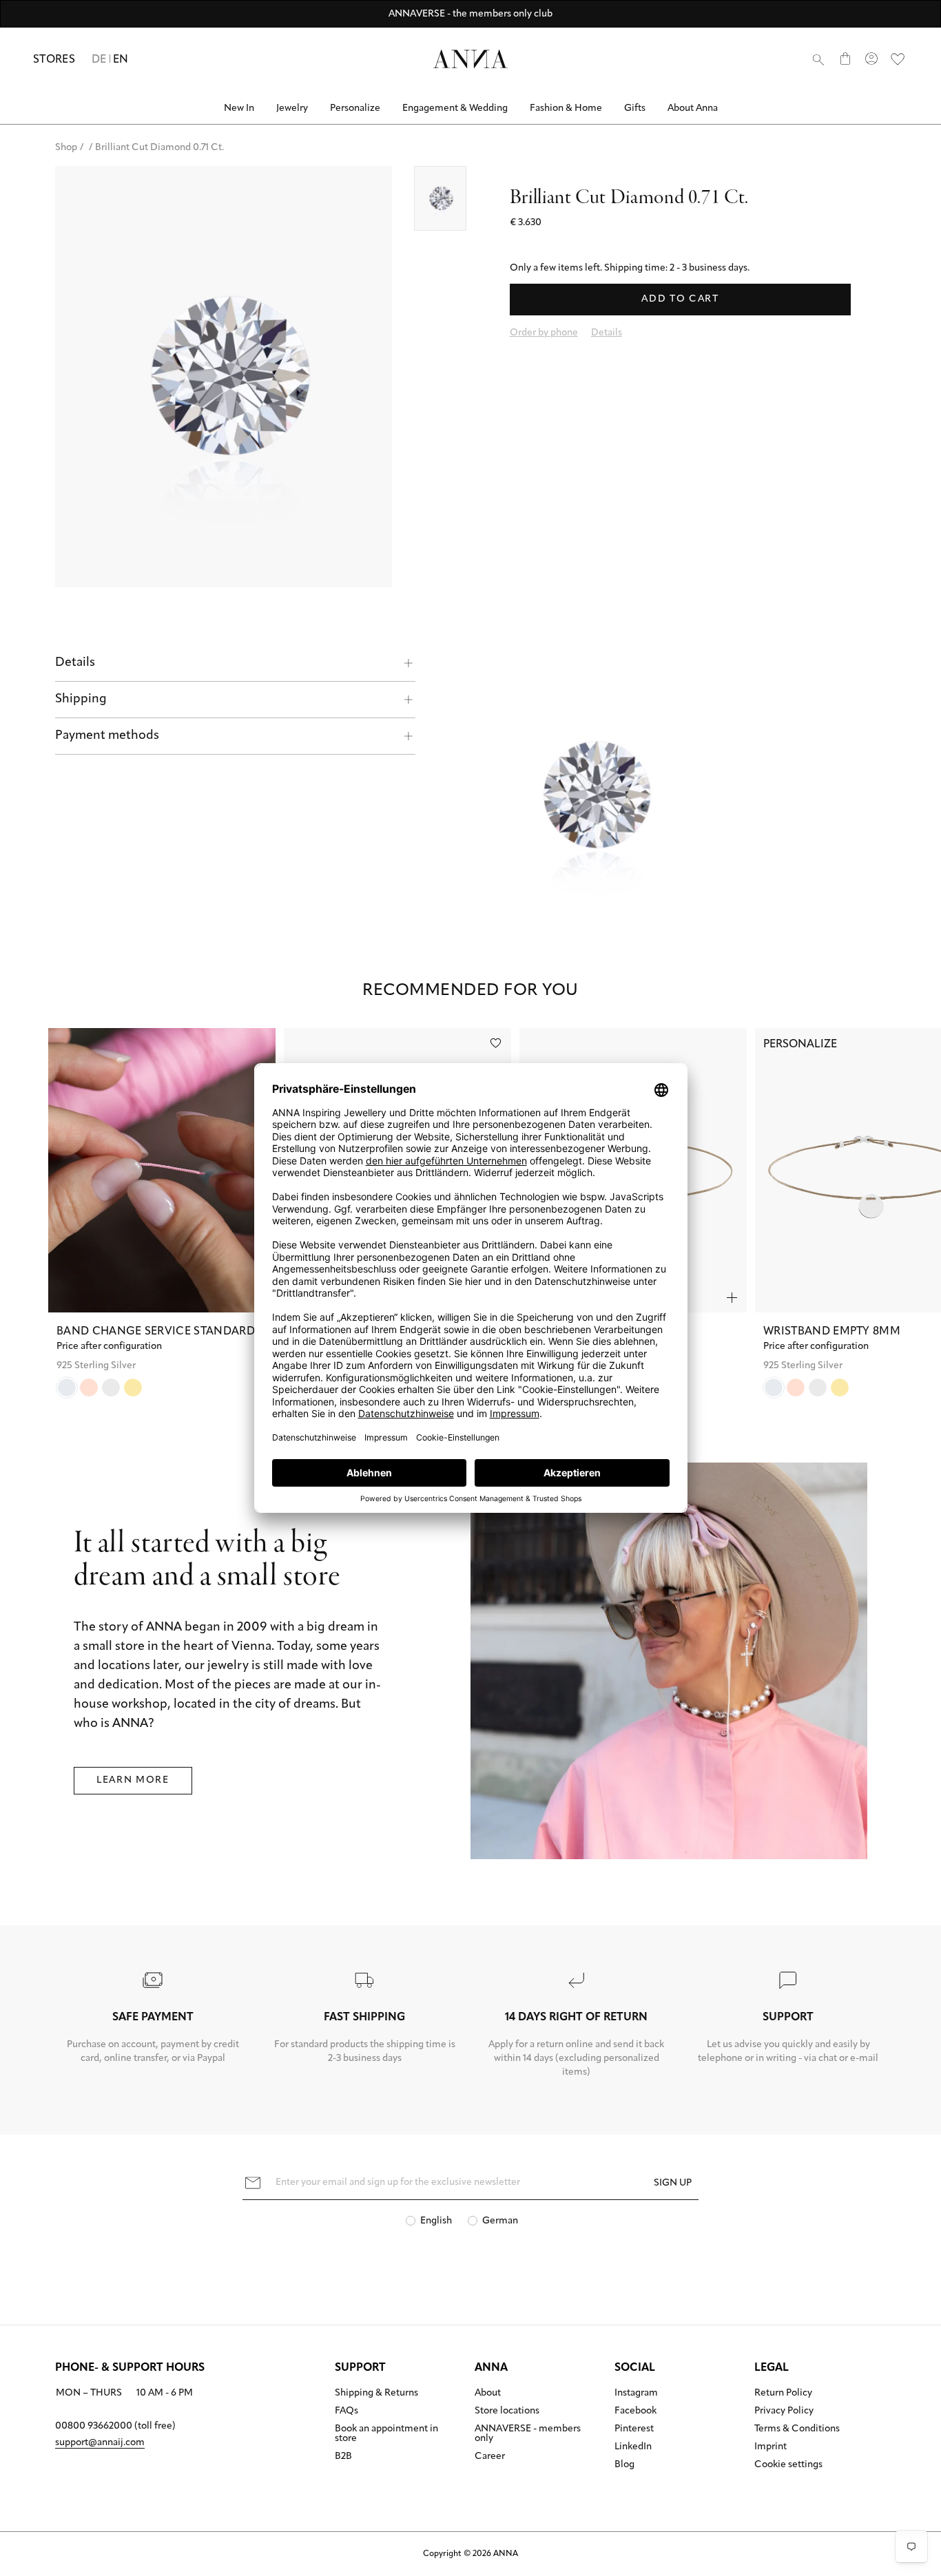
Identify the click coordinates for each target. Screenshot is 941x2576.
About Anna (693, 108)
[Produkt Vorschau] (732, 1298)
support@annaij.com (100, 2443)
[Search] (818, 59)
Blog (624, 2465)
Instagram (636, 2394)
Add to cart (680, 299)
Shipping (81, 700)
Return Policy (783, 2394)
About (488, 2394)
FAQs (347, 2411)
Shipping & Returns (376, 2394)
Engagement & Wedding (455, 108)
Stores (54, 60)
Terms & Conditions (797, 2429)
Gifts (635, 108)
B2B (343, 2457)
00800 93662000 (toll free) (115, 2426)
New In (239, 108)
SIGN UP (673, 2183)
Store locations (507, 2411)
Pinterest (634, 2429)
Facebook (635, 2411)
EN (121, 60)
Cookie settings (788, 2465)
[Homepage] (470, 59)
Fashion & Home (566, 108)
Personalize (355, 108)
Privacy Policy (784, 2411)
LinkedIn (633, 2447)
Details (75, 663)
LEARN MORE (133, 1780)
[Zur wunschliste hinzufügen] (496, 1043)
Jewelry (292, 108)
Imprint (771, 2447)
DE (99, 60)
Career (490, 2457)
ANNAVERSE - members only (528, 2434)
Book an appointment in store (386, 2434)
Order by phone (544, 333)
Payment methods (107, 736)
